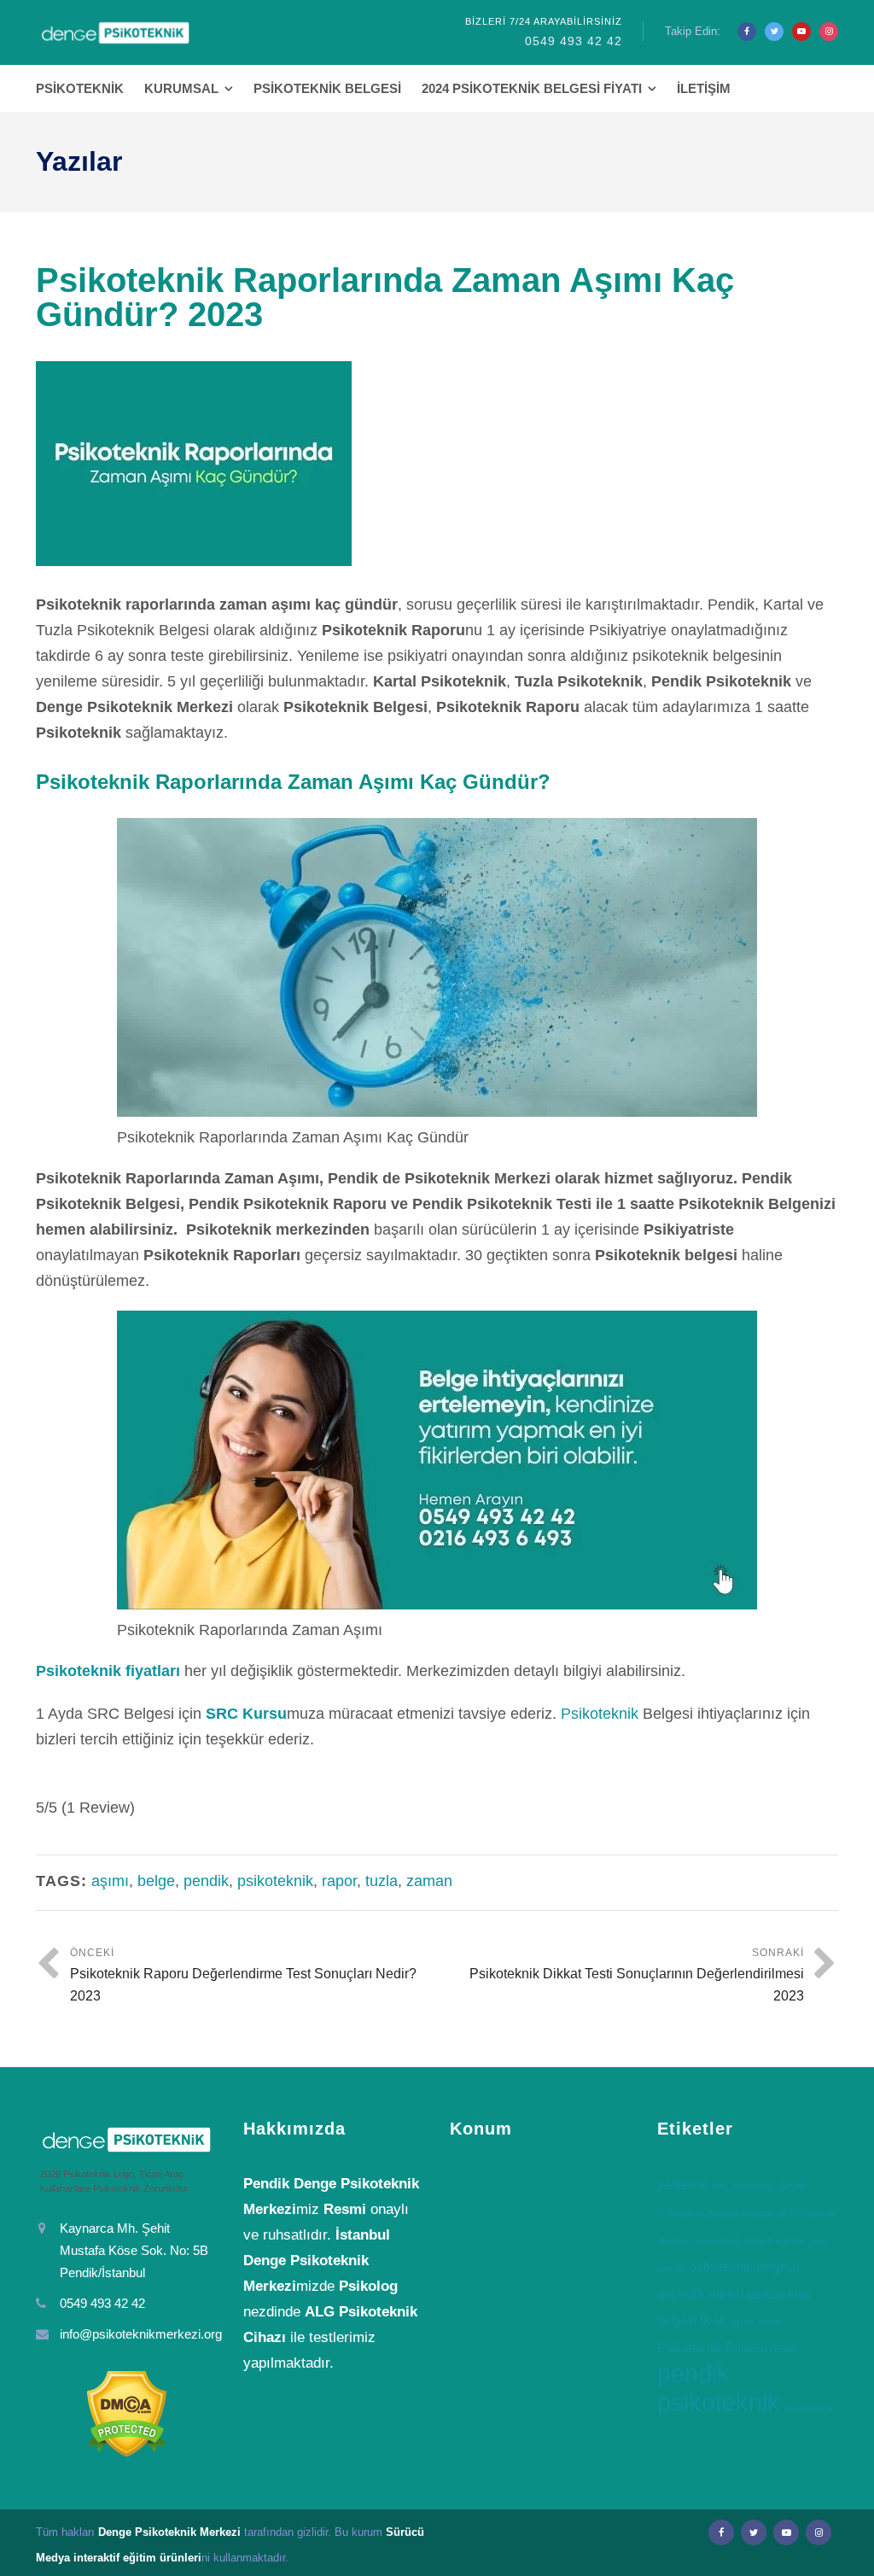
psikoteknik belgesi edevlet (750, 2240)
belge (156, 1881)
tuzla (382, 1881)
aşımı (110, 1881)
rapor (339, 1881)
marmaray (754, 2186)
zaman (429, 1881)
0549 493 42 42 (574, 41)
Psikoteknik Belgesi (327, 88)
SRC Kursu (246, 1714)
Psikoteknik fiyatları (108, 1671)
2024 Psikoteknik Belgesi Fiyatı (532, 88)
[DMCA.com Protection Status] (127, 2414)
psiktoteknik (809, 2408)
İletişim (704, 88)
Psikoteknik (80, 88)
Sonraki (637, 1975)
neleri (769, 2322)
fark (720, 2186)
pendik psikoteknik (719, 2388)
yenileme (682, 2185)
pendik (206, 1881)
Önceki (243, 1975)
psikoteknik (275, 1881)
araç (819, 2240)
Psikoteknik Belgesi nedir (727, 2348)
